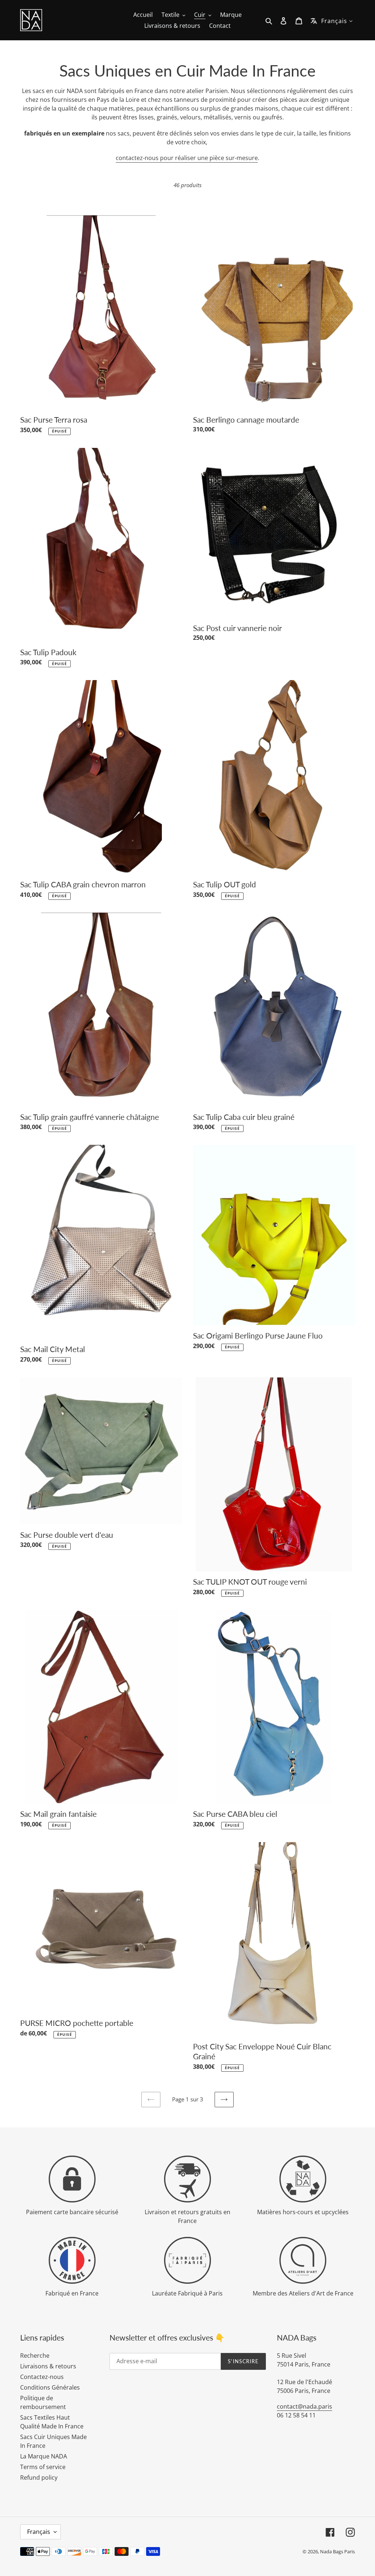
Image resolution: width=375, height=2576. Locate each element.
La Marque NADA (44, 2456)
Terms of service (43, 2467)
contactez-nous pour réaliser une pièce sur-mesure (187, 158)
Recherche (35, 2356)
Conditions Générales (50, 2387)
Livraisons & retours (48, 2366)
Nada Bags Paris (337, 2551)
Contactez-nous (42, 2377)
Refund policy (39, 2477)
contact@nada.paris (305, 2406)
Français (39, 2532)
